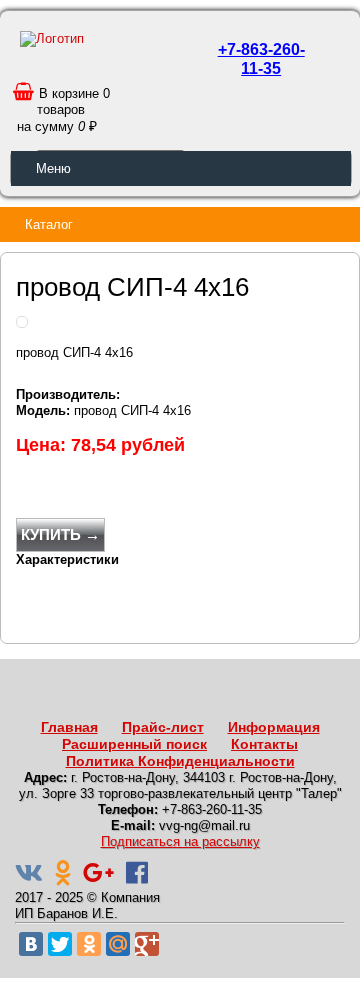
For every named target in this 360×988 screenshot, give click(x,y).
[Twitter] (60, 944)
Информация (274, 727)
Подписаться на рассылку (180, 841)
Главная (69, 727)
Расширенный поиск (134, 744)
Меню (53, 168)
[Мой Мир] (118, 944)
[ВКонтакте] (31, 944)
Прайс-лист (163, 727)
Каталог (49, 224)
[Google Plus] (147, 944)
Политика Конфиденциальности (180, 761)
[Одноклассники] (89, 944)
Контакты (264, 744)
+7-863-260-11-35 (261, 59)
